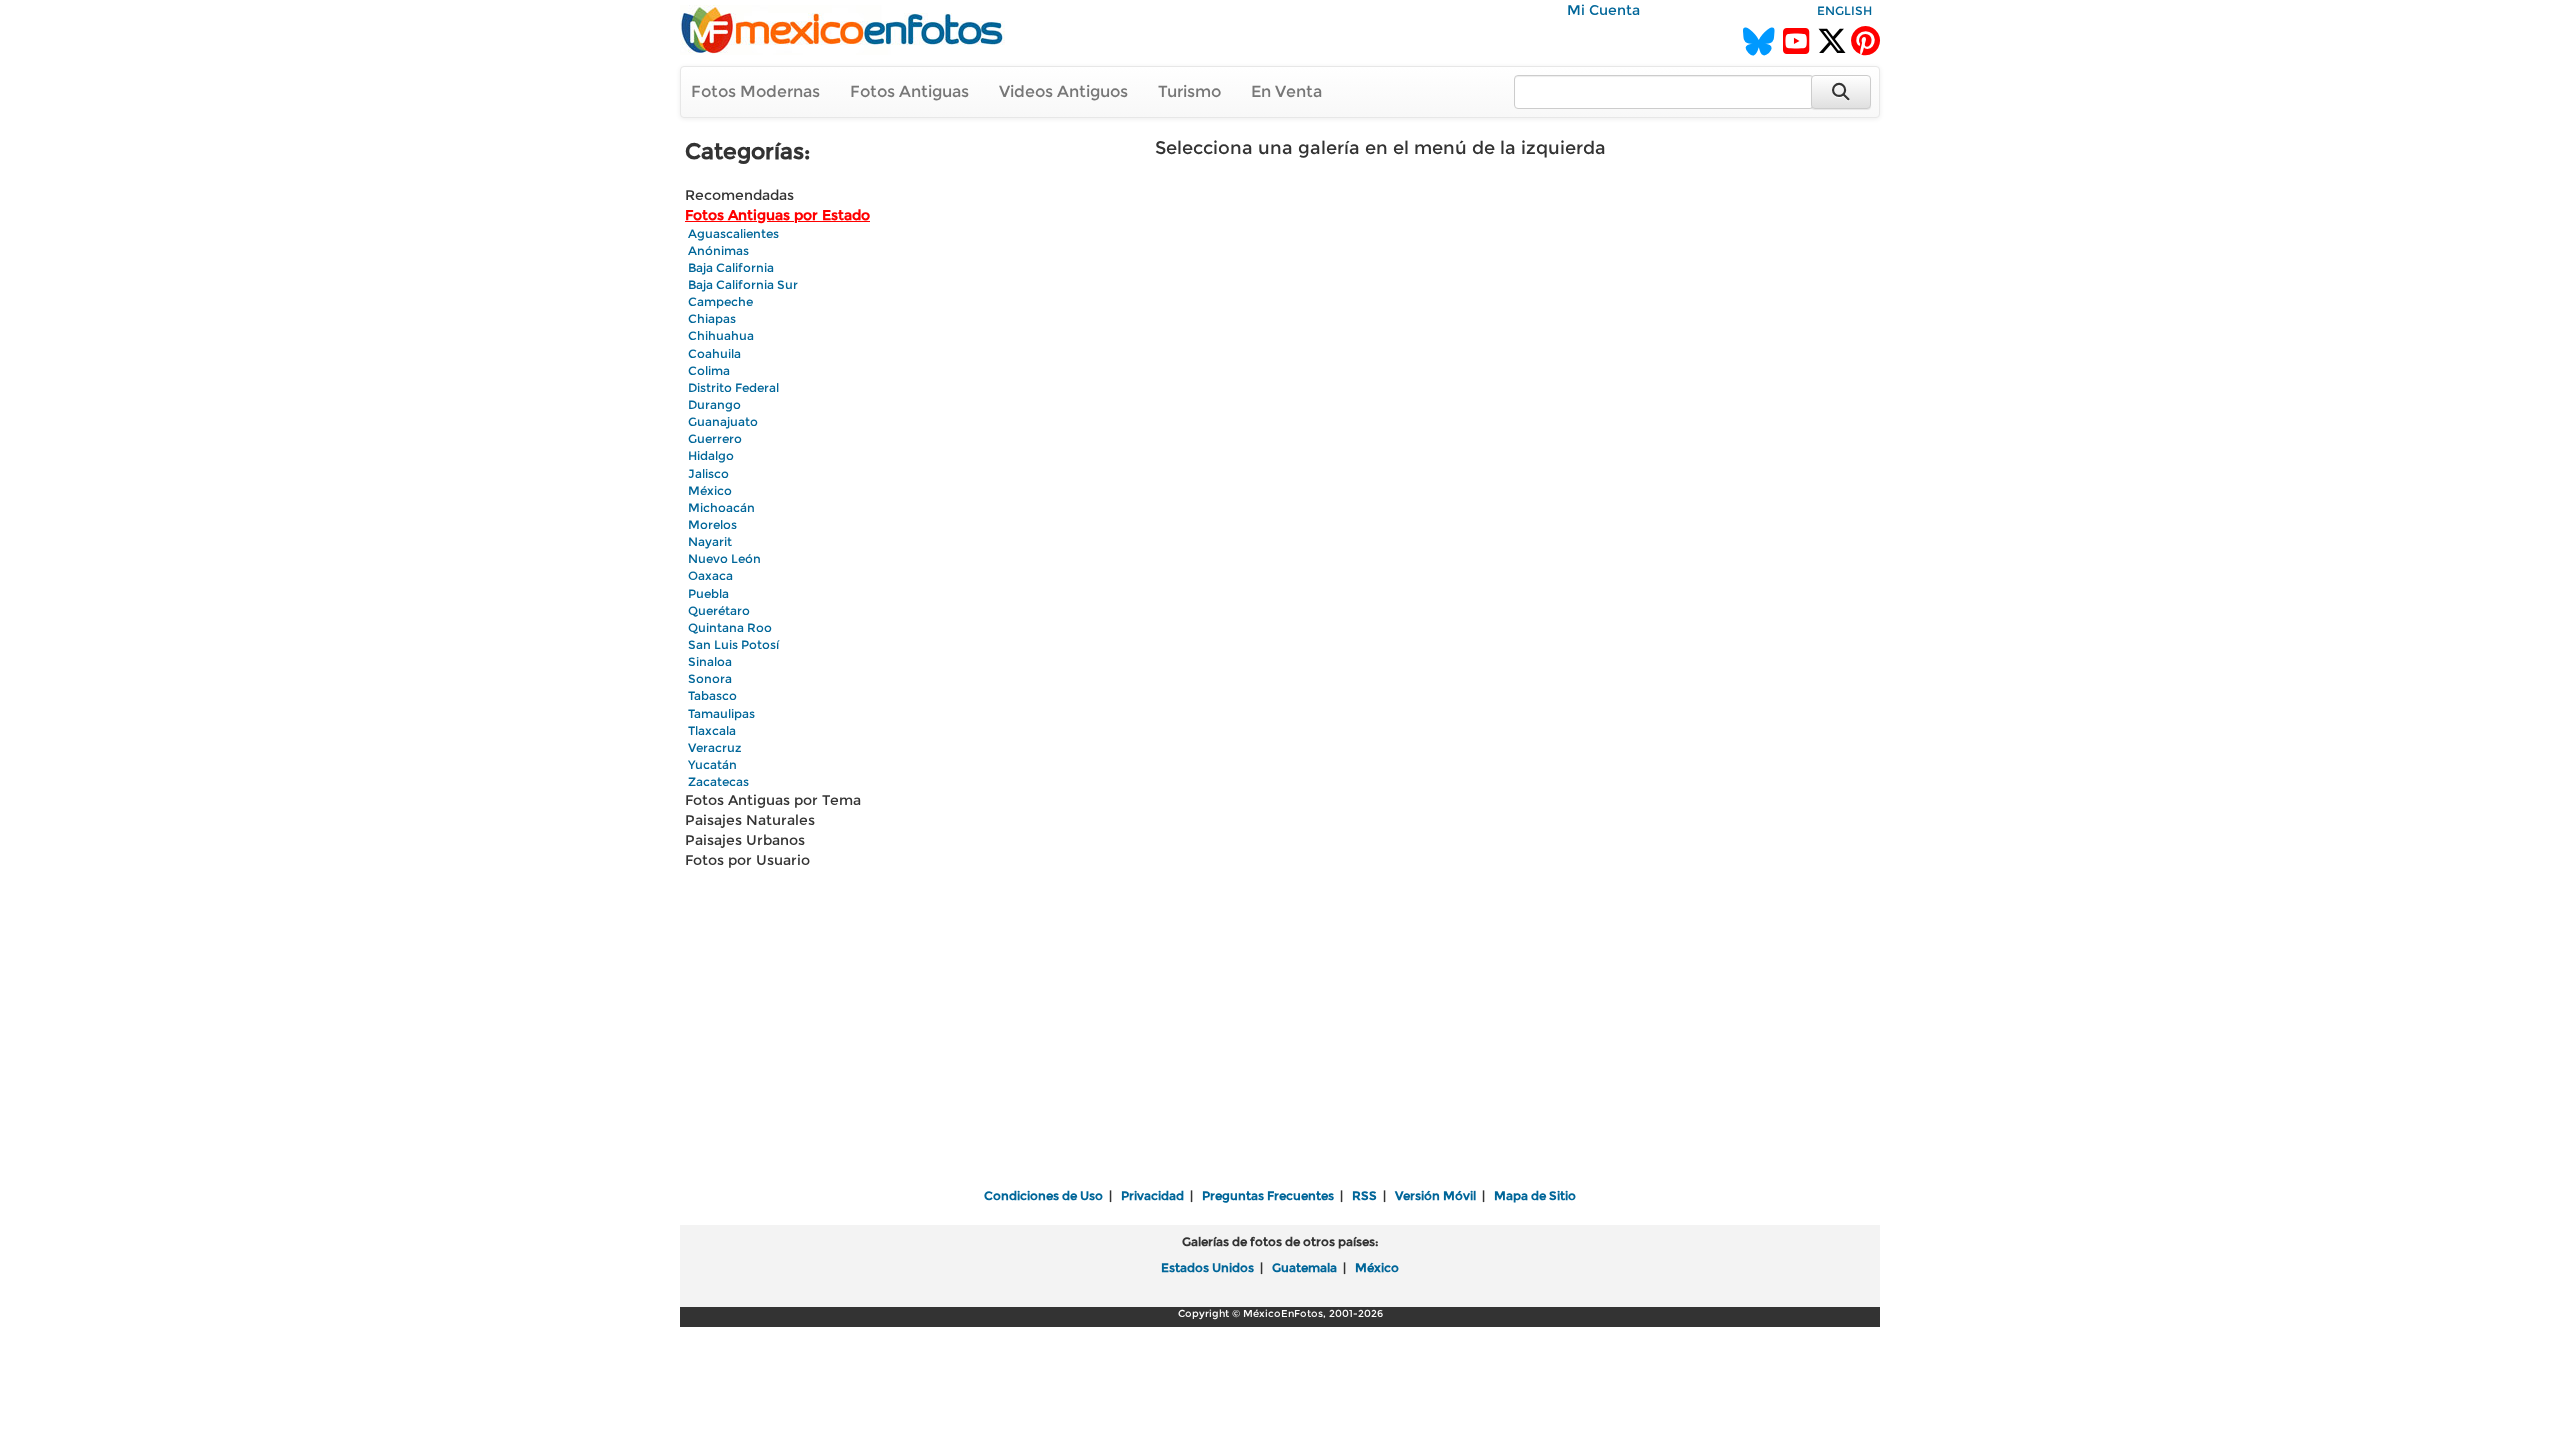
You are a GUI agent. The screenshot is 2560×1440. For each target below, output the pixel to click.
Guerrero (715, 438)
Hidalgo (711, 455)
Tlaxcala (712, 730)
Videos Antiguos (1063, 91)
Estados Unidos (1207, 1267)
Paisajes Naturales (750, 820)
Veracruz (714, 747)
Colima (709, 370)
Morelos (712, 524)
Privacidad (1152, 1195)
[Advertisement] (1280, 1030)
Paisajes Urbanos (745, 840)
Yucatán (712, 764)
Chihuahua (721, 335)
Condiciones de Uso (1043, 1195)
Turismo (1189, 91)
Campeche (720, 301)
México (710, 490)
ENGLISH (1844, 10)
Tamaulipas (721, 713)
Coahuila (714, 353)
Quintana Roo (730, 627)
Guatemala (1304, 1267)
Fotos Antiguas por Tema (773, 800)
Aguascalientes (733, 233)
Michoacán (721, 507)
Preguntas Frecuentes (1268, 1195)
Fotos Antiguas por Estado (777, 215)
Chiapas (712, 318)
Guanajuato (723, 421)
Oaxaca (710, 575)
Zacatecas (718, 781)
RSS (1364, 1195)
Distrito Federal (733, 387)
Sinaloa (710, 661)
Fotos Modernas (755, 91)
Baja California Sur (743, 284)
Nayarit (710, 541)
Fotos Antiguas (909, 91)
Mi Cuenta (1603, 10)
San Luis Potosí (733, 644)
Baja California (731, 267)
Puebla (708, 593)
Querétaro (719, 610)
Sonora (710, 678)
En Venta (1286, 91)
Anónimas (718, 250)
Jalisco (708, 473)
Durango (714, 404)
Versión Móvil (1435, 1195)
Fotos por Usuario (747, 860)
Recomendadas (739, 195)
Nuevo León (724, 558)
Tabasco (712, 695)
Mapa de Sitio (1535, 1195)
